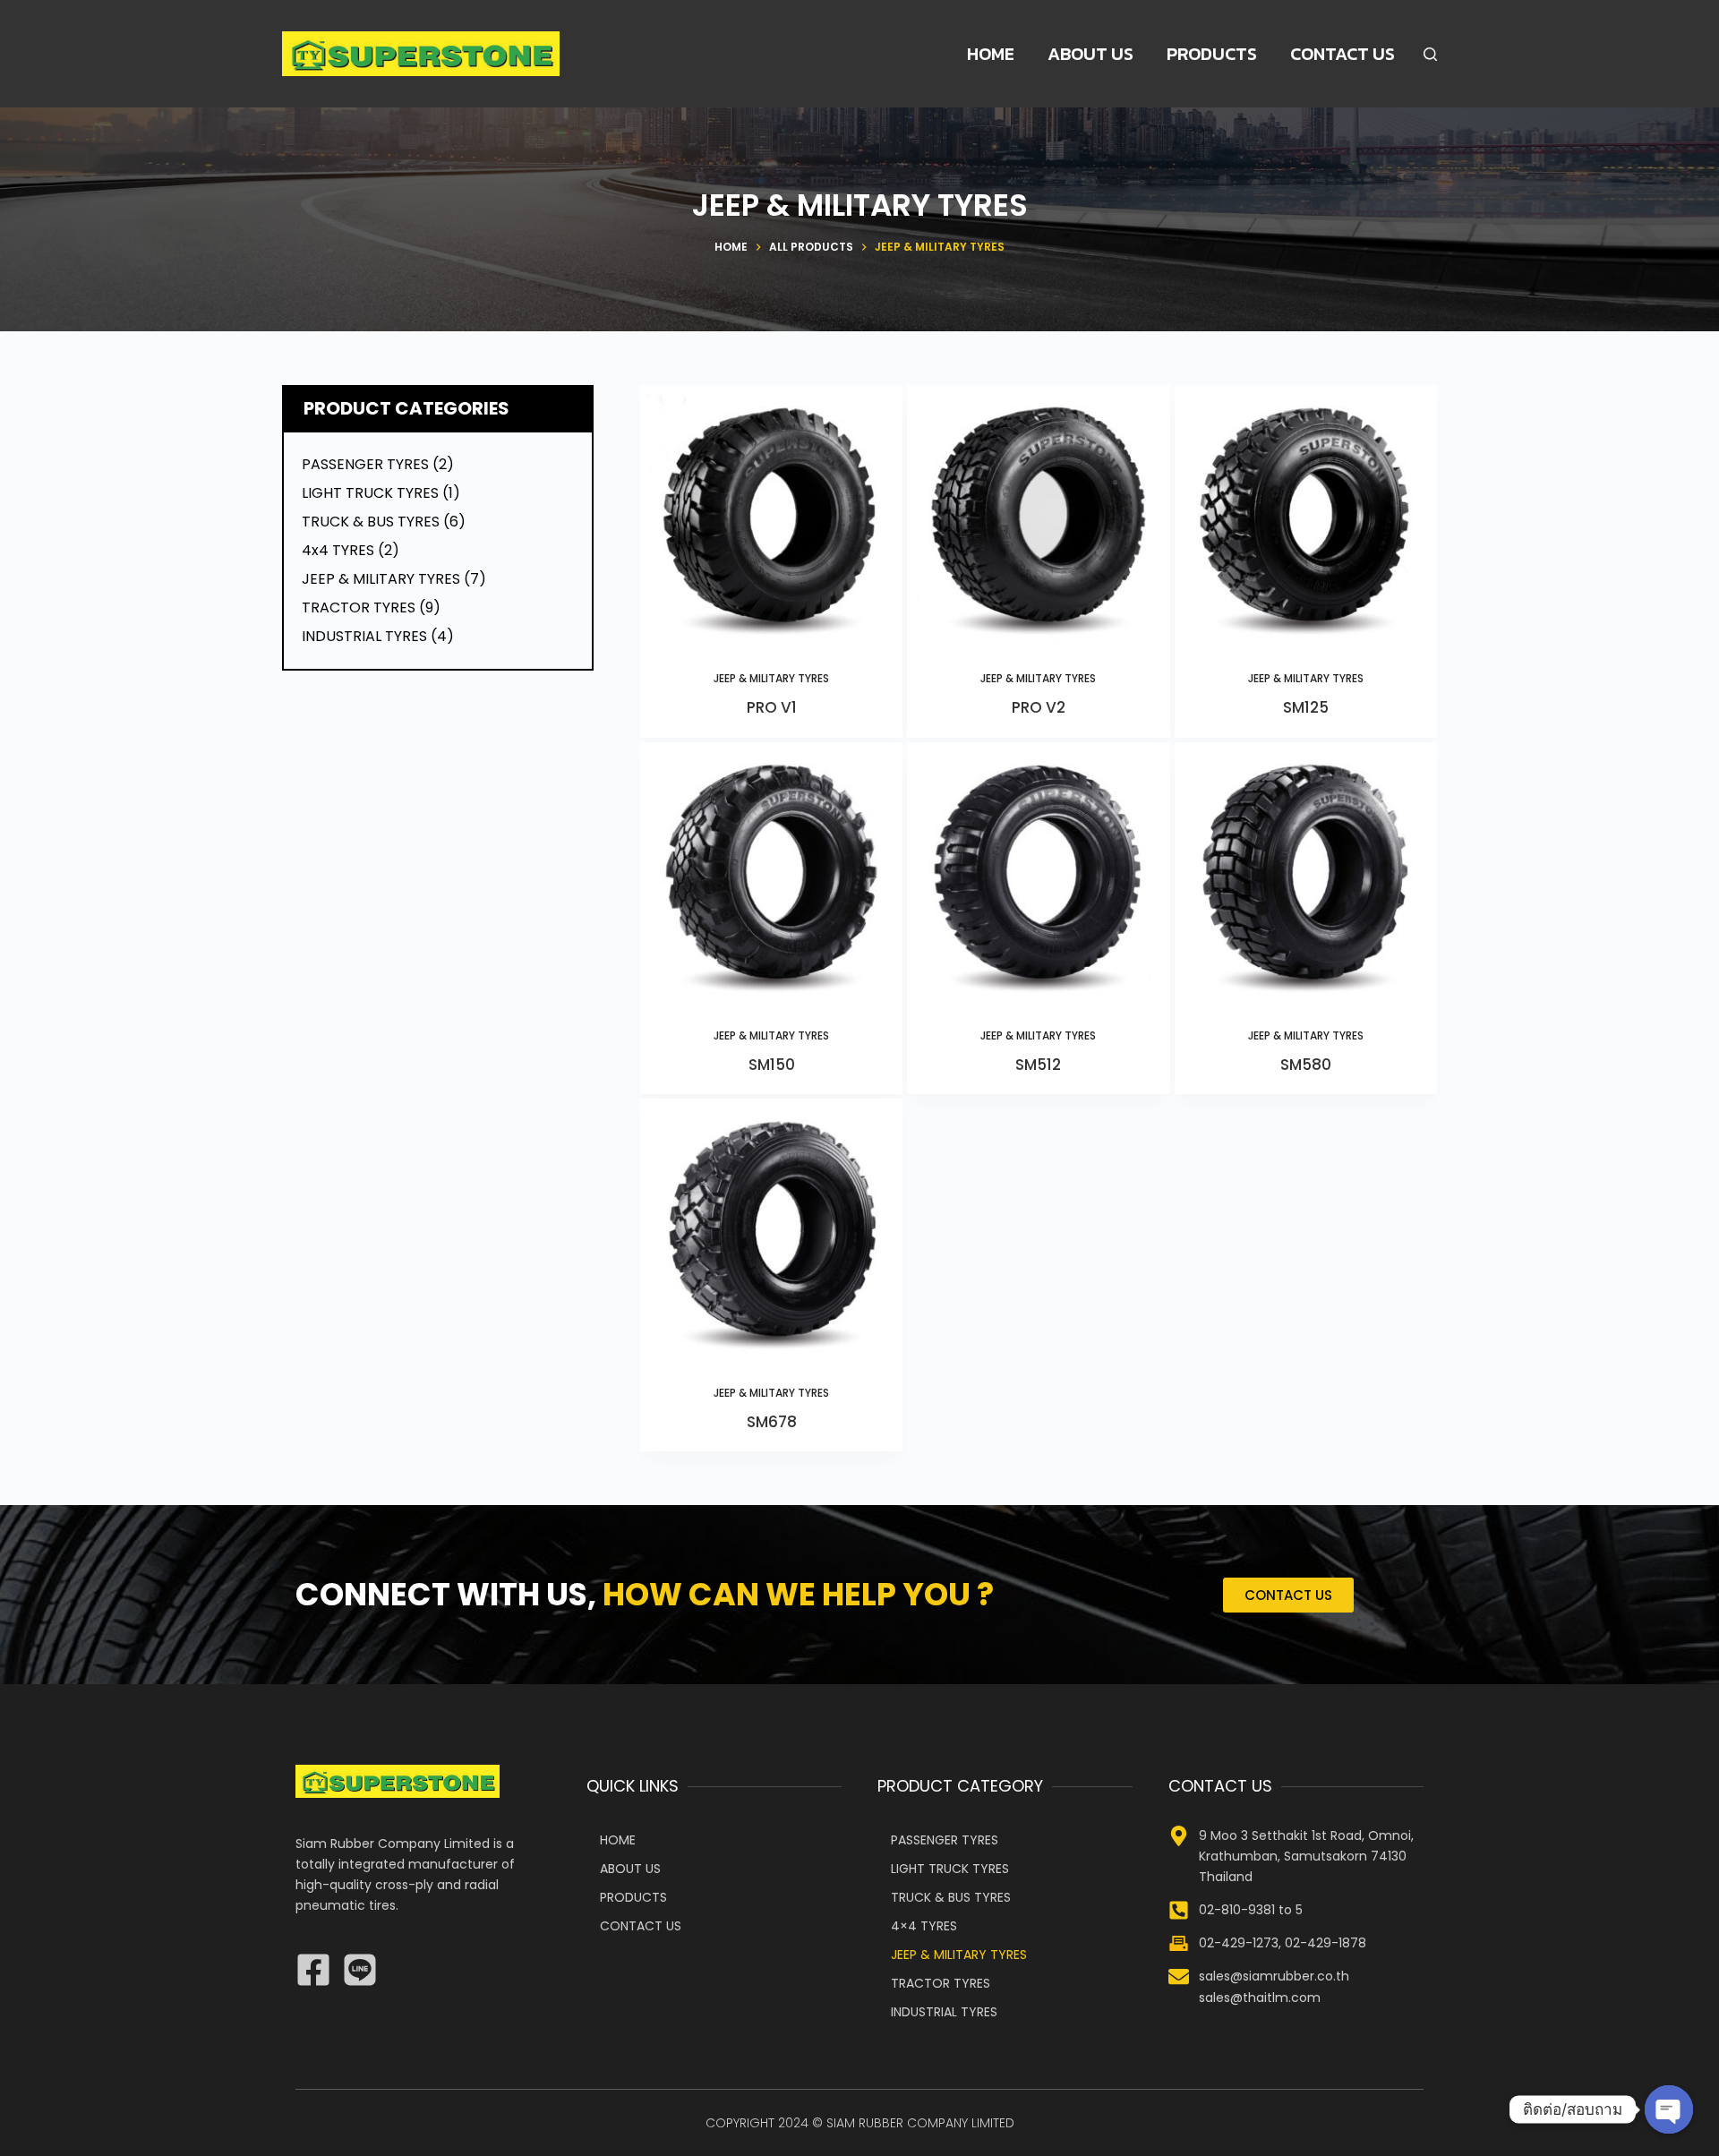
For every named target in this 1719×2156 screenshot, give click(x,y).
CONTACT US (641, 1926)
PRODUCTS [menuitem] (1212, 54)
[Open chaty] (1669, 2109)
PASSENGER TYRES (945, 1840)
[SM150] (771, 873)
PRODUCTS (633, 1897)
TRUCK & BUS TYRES (951, 1897)
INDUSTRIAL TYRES (944, 2012)
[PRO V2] (1038, 516)
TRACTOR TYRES (941, 1983)
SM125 (1306, 707)
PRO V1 (772, 707)
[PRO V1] (771, 516)
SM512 (1038, 1065)
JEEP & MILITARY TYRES (771, 678)
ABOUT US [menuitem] (1090, 54)
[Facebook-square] (313, 1970)
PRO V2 (1039, 707)
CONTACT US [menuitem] (1343, 54)
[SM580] (1306, 873)
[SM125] (1306, 516)
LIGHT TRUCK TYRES (950, 1869)
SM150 (772, 1065)
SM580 (1306, 1065)
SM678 (772, 1422)
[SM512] (1038, 873)
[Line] (360, 1970)
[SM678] (771, 1230)
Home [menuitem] (991, 54)
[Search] (1430, 54)
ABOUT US (630, 1869)
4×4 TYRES (924, 1926)
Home (618, 1840)
